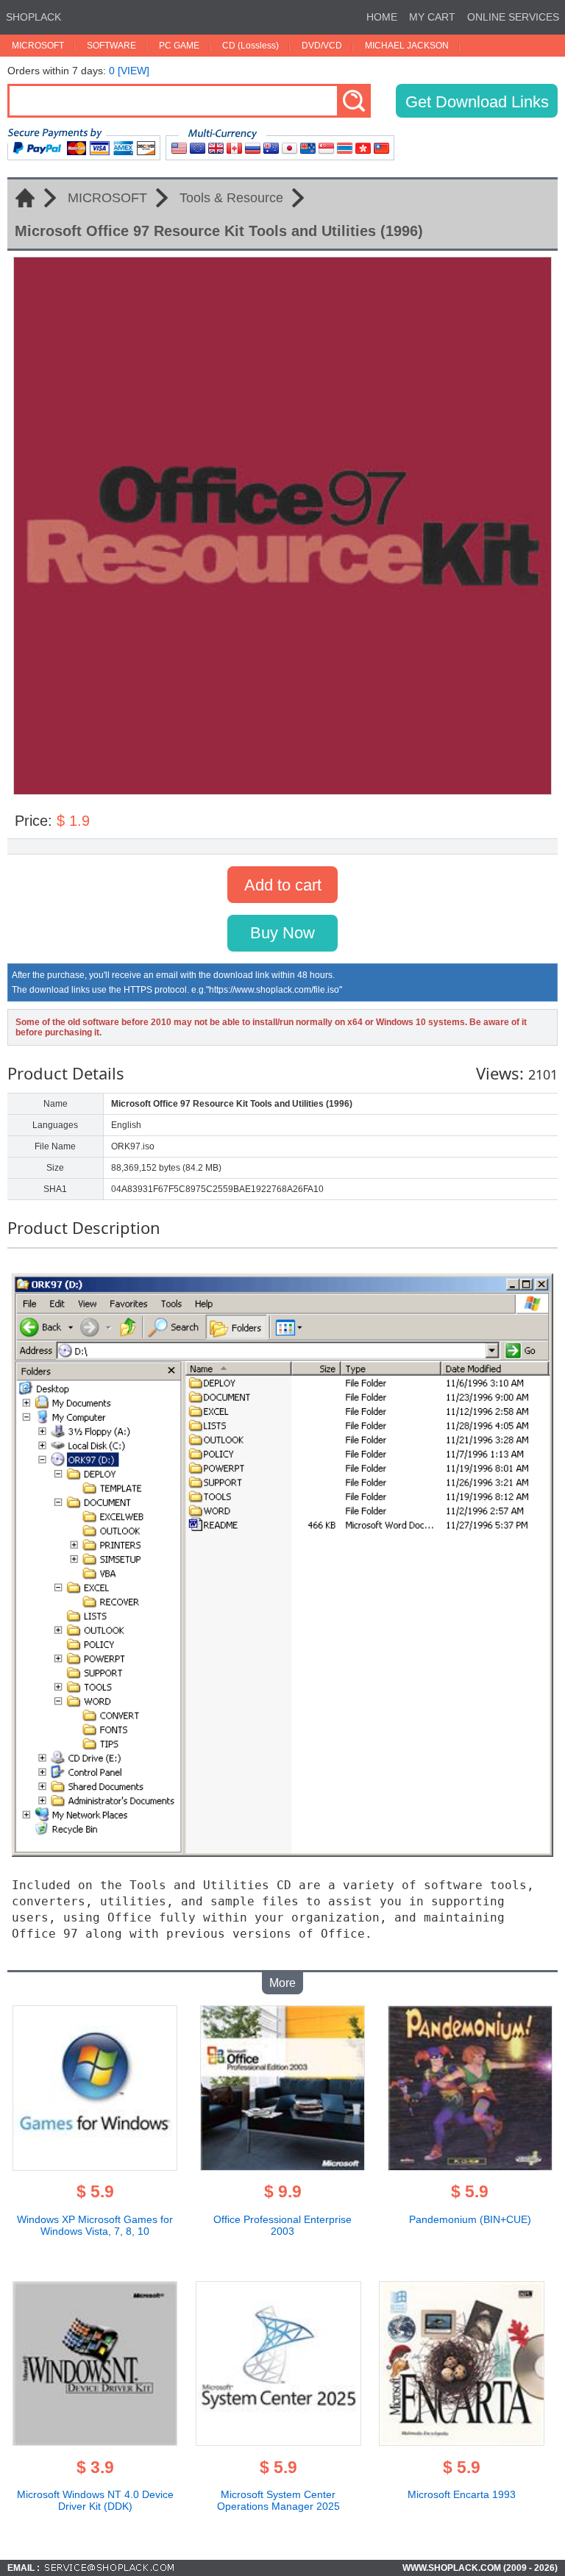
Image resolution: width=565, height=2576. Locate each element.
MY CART (432, 17)
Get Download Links (477, 102)
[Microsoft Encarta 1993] (462, 2441)
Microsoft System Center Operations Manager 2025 (278, 2500)
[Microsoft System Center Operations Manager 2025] (278, 2441)
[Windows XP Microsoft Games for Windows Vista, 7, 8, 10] (95, 2166)
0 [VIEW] (129, 71)
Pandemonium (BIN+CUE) (470, 2219)
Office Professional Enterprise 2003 (282, 2225)
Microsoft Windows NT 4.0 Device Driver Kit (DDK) (95, 2500)
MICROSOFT (38, 46)
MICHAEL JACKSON (407, 46)
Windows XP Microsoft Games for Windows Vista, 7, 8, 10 (95, 2225)
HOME (382, 17)
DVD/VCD (322, 46)
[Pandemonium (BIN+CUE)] (470, 2166)
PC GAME (179, 46)
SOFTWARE (111, 46)
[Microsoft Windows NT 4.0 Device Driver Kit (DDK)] (95, 2441)
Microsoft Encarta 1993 (462, 2494)
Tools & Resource (231, 198)
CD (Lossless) (250, 46)
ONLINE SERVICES (513, 17)
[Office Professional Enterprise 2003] (283, 2166)
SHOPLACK (33, 17)
